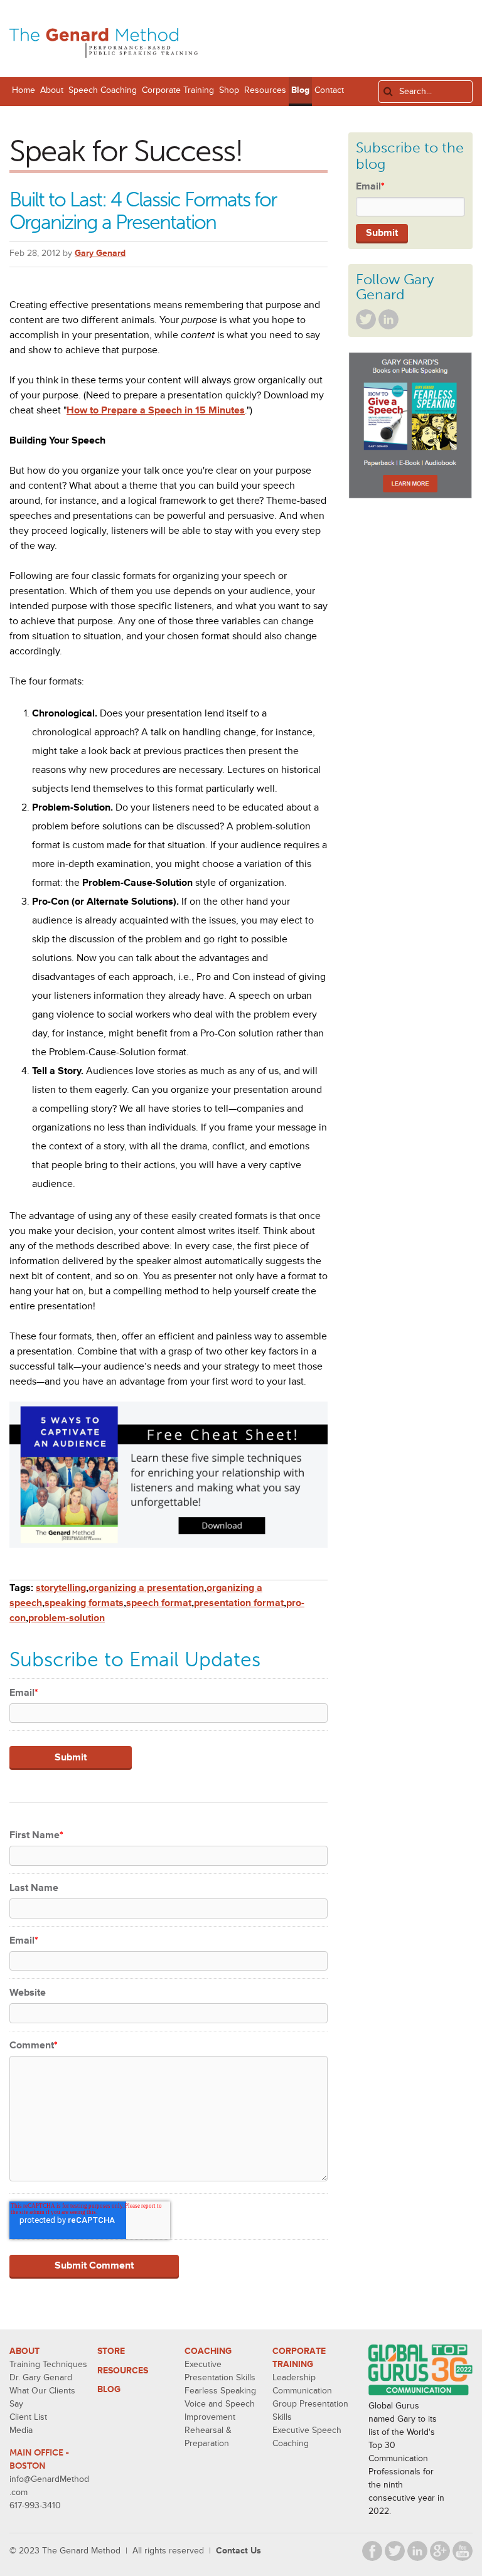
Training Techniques (48, 2364)
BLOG (109, 2389)
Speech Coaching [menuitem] (103, 90)
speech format (159, 1603)
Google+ (440, 2551)
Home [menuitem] (24, 90)
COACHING (208, 2351)
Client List (28, 2417)
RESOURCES (123, 2371)
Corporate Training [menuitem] (178, 90)
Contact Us (238, 2551)
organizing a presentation (146, 1588)
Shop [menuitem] (229, 90)
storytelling (61, 1588)
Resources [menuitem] (265, 90)
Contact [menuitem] (329, 90)
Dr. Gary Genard (41, 2377)
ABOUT (24, 2351)
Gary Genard (100, 253)
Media (21, 2430)
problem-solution (67, 1618)
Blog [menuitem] (300, 90)
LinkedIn (388, 319)
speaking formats (84, 1603)
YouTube (463, 2551)
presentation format (239, 1603)
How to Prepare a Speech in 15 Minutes (156, 410)
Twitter (366, 319)
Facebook (372, 2551)
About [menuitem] (52, 90)
